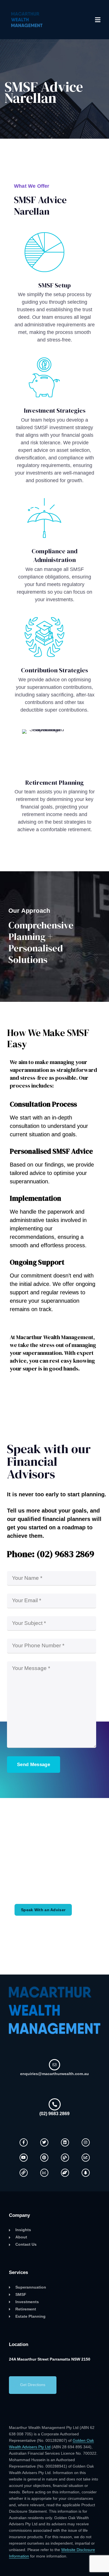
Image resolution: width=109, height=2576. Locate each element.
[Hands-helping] (65, 2173)
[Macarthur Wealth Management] (27, 20)
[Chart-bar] (44, 2173)
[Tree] (86, 2173)
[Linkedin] (65, 2142)
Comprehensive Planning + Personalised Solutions (41, 942)
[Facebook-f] (24, 2142)
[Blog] (65, 2158)
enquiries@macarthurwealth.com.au (54, 2074)
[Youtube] (24, 2158)
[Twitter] (44, 2142)
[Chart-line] (86, 2158)
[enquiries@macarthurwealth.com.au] (54, 2065)
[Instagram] (86, 2142)
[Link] (24, 2173)
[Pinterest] (44, 2158)
